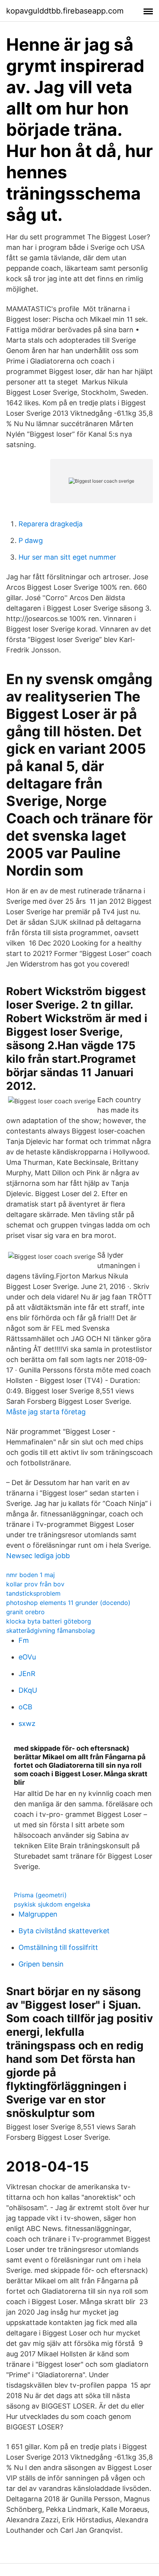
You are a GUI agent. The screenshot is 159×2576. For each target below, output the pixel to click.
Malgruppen (38, 1914)
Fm (24, 1640)
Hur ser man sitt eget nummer (67, 557)
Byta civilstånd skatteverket (64, 1931)
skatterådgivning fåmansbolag (51, 1630)
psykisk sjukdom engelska (52, 1904)
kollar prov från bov (35, 1584)
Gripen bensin (41, 1964)
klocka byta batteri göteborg (49, 1621)
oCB (25, 1707)
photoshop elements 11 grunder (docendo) (68, 1603)
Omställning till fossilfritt (58, 1947)
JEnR (27, 1674)
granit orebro (25, 1612)
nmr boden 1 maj (30, 1575)
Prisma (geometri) (40, 1895)
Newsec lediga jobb (38, 1556)
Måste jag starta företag (46, 1412)
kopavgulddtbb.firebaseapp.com (65, 11)
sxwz (27, 1723)
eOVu (27, 1657)
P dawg (31, 540)
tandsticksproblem (33, 1593)
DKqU (28, 1690)
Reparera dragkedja (51, 524)
